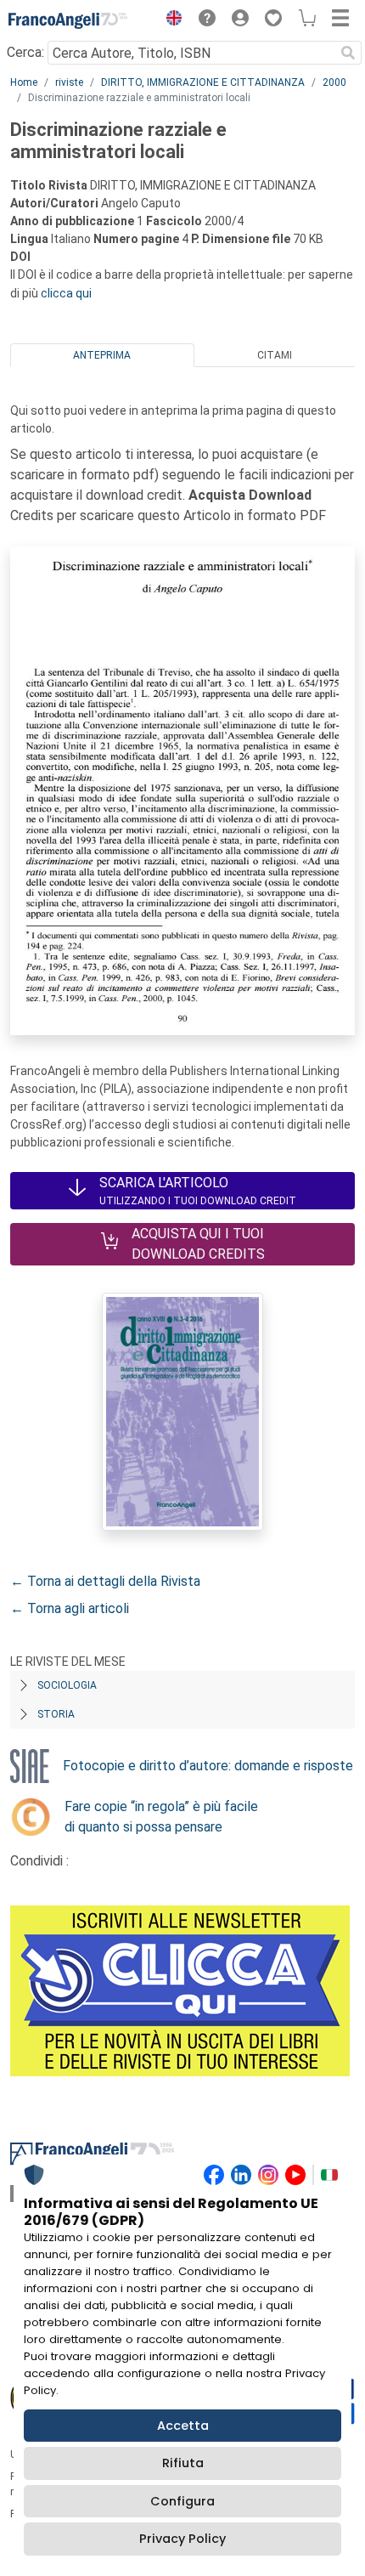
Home (24, 82)
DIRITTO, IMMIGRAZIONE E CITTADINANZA (203, 82)
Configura (182, 2501)
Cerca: (25, 52)
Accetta (183, 2426)
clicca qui (66, 293)
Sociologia (67, 1685)
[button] (170, 20)
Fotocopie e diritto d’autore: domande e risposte (208, 1766)
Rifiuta (183, 2463)
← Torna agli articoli (70, 1608)
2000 (334, 82)
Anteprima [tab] (102, 355)
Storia (56, 1714)
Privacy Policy (182, 2539)
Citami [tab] (275, 355)
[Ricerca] (348, 53)
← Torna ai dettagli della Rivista (105, 1581)
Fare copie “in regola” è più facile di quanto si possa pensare (161, 1817)
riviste (69, 82)
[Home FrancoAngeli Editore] (68, 20)
